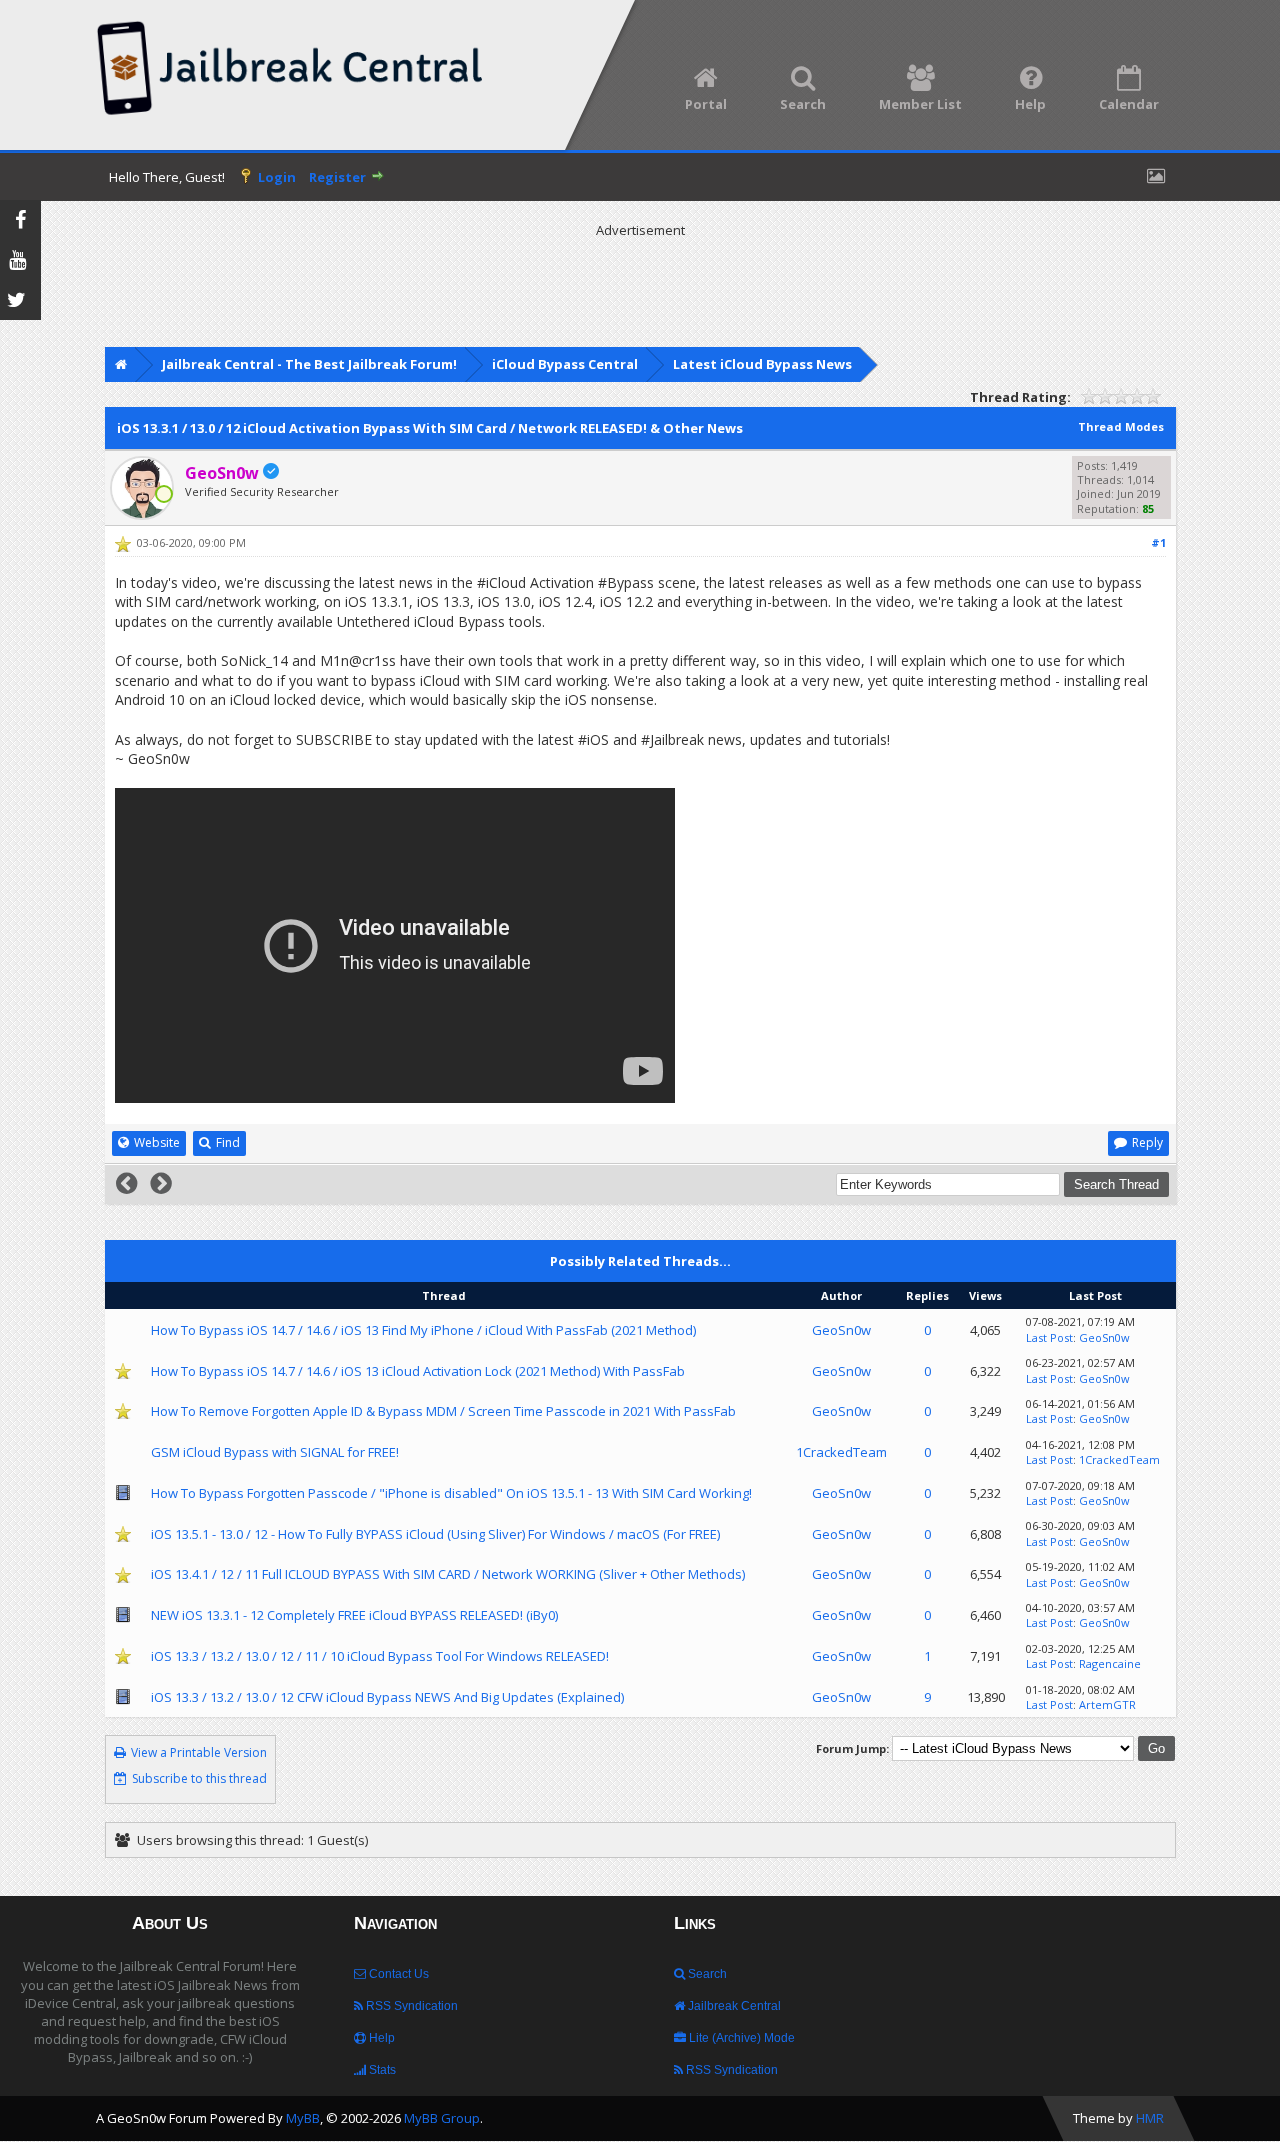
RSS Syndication (410, 2006)
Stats (381, 2070)
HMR (1150, 2118)
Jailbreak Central (733, 2006)
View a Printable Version (199, 1752)
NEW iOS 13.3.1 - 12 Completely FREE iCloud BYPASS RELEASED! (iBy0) (354, 1615)
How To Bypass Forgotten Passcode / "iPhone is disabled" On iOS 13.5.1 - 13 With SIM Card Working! (451, 1493)
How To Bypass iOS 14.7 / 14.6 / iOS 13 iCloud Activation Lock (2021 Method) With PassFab (418, 1371)
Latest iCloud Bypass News (762, 364)
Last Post (1049, 1337)
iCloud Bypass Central (565, 364)
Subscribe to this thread (199, 1778)
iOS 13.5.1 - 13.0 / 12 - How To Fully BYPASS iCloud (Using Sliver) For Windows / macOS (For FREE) (435, 1534)
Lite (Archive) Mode (740, 2038)
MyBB (303, 2118)
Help (380, 2038)
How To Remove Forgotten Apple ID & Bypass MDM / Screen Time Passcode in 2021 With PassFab (443, 1411)
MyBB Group (442, 2118)
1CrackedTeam (841, 1452)
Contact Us (397, 1974)
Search (706, 1974)
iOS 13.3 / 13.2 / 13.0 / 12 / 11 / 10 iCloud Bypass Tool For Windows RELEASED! (380, 1656)
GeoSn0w (841, 1330)
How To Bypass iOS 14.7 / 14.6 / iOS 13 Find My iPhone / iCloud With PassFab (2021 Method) (423, 1330)
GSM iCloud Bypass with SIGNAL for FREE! (275, 1452)
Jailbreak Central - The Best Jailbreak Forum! (309, 364)
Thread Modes (1121, 426)
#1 (1158, 542)
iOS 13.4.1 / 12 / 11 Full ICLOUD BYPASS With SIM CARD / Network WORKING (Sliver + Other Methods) (448, 1574)
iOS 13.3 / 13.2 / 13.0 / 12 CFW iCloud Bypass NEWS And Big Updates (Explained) (387, 1697)
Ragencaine (1110, 1663)
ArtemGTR (1107, 1704)
